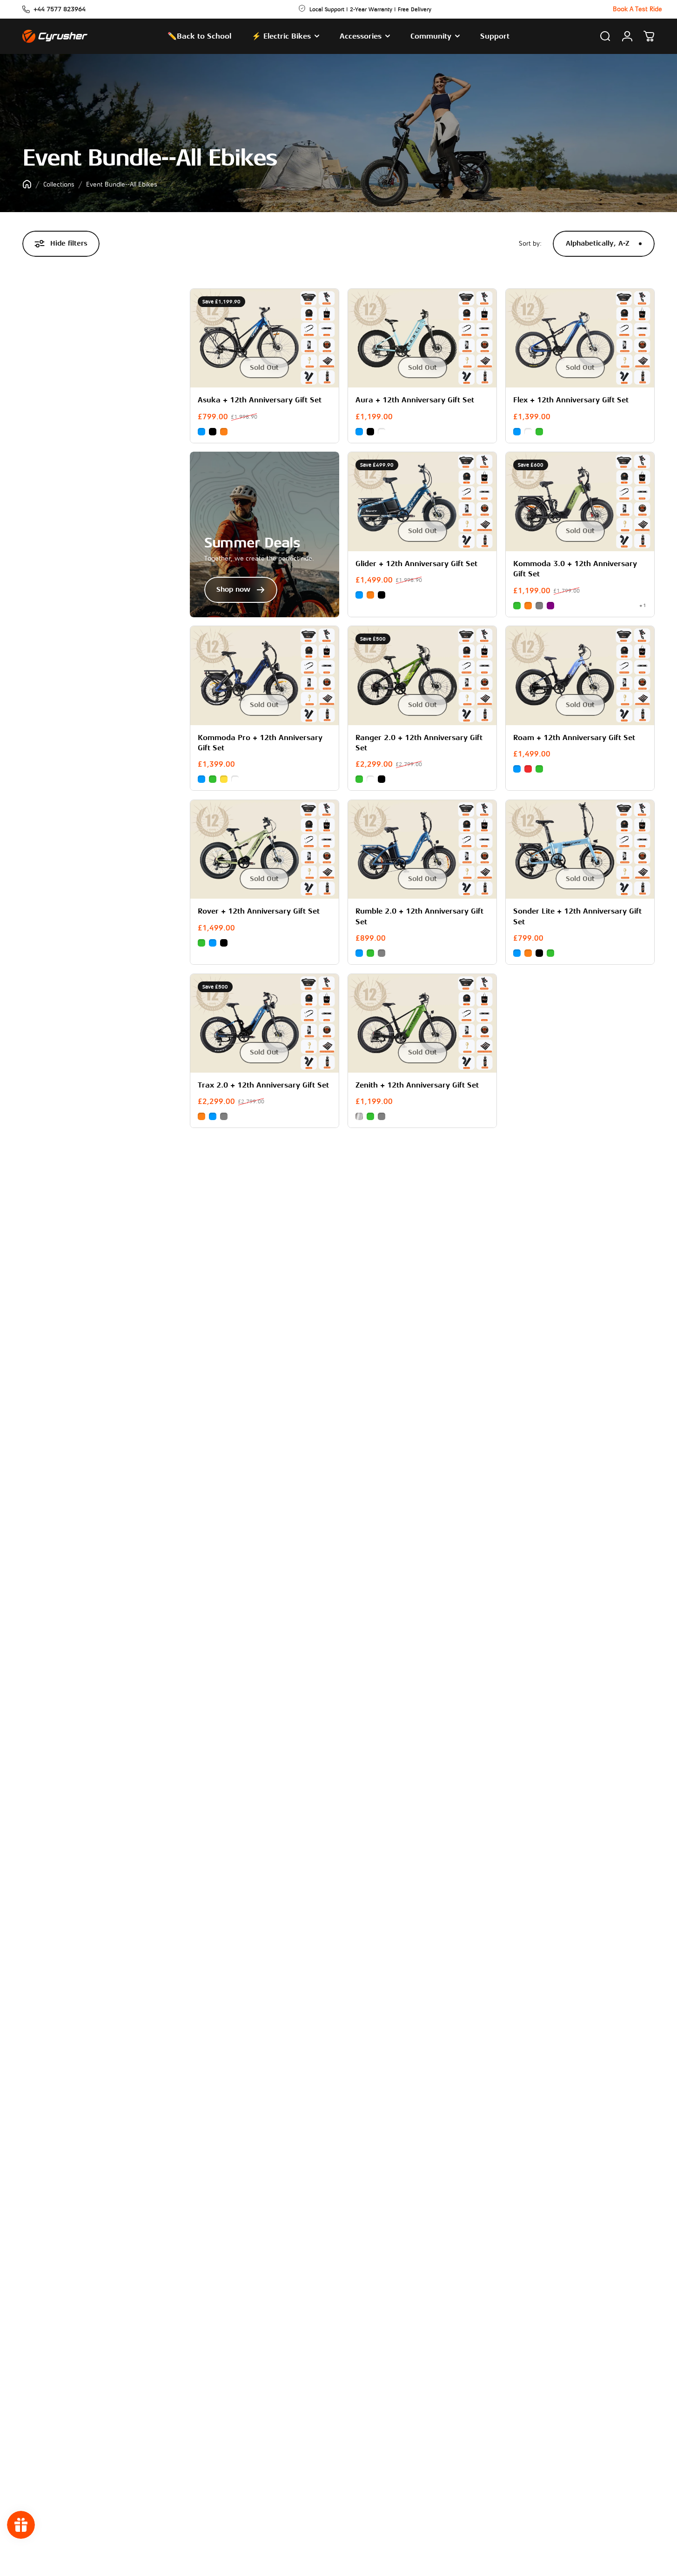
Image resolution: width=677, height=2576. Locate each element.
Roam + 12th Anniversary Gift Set (574, 738)
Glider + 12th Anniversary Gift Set (416, 564)
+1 (643, 605)
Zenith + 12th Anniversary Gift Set (417, 1085)
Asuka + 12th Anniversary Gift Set (260, 400)
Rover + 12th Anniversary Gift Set (259, 911)
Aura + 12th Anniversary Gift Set (415, 400)
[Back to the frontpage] (27, 184)
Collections (59, 184)
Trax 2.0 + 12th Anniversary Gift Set (263, 1085)
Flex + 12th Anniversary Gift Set (571, 400)
